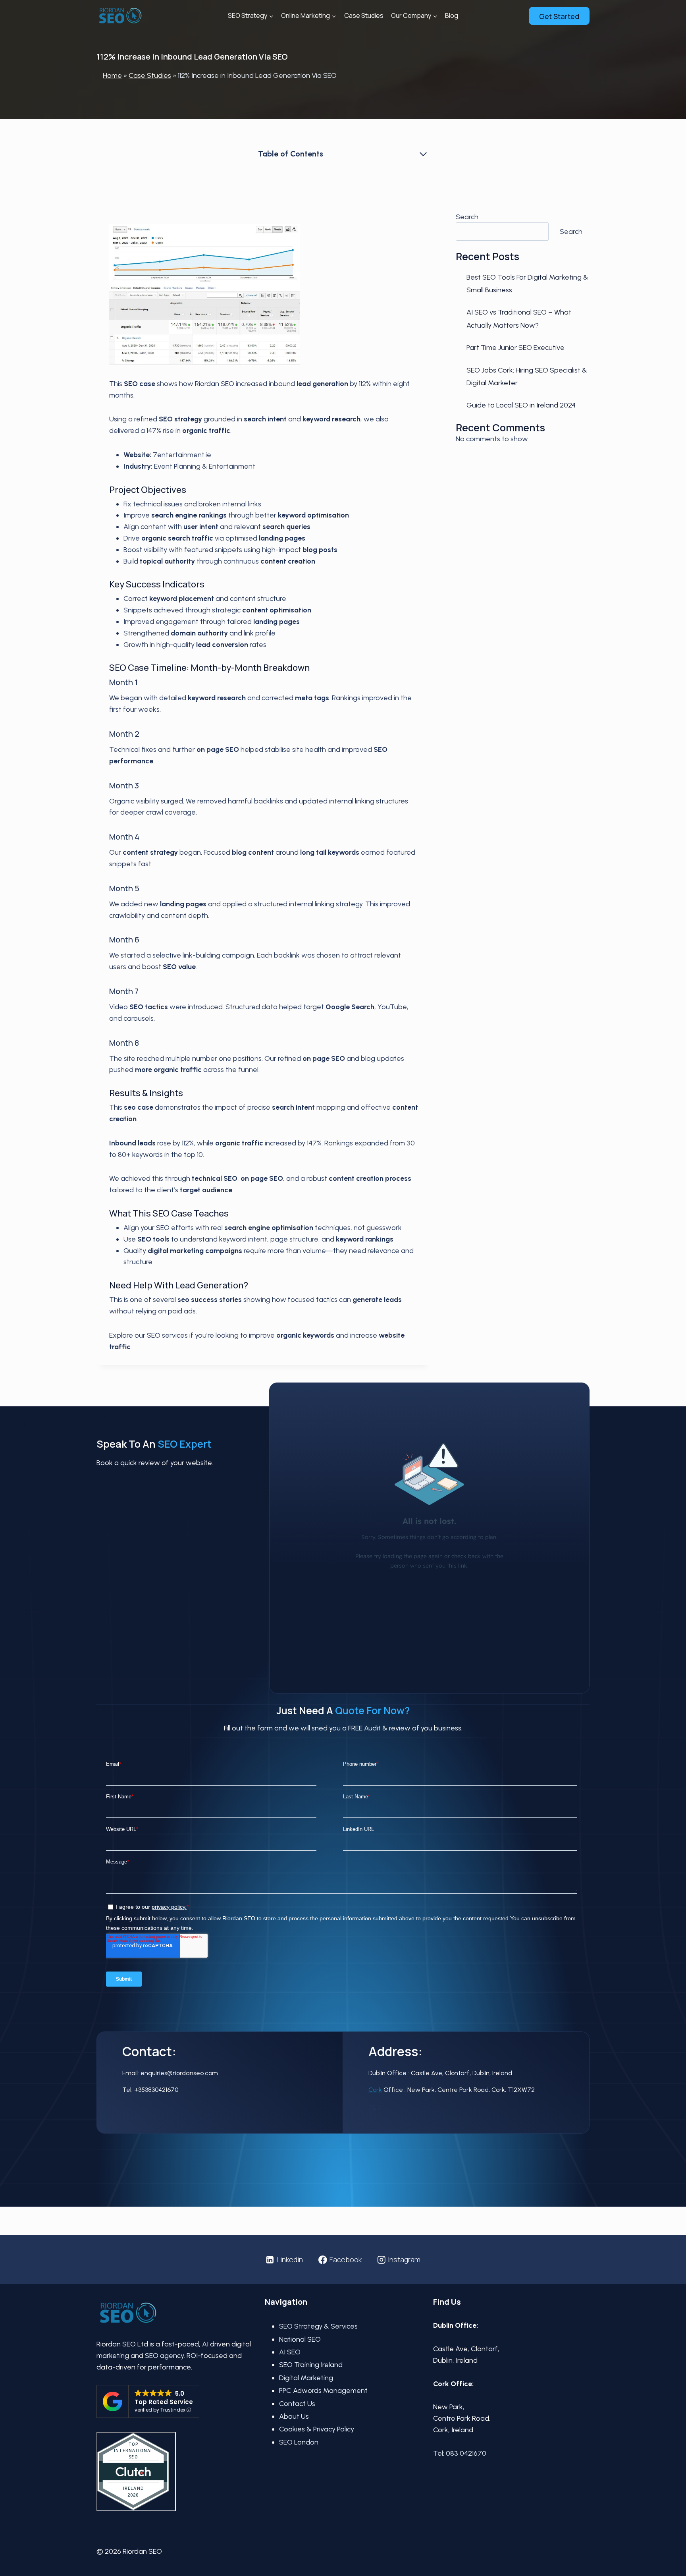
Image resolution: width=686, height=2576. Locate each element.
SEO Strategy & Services (318, 2326)
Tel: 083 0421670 (460, 2453)
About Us (294, 2416)
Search (467, 217)
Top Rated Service (164, 2402)
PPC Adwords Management (323, 2391)
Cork (375, 2090)
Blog (452, 15)
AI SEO (290, 2352)
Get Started (559, 16)
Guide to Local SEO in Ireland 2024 (521, 405)
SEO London (299, 2442)
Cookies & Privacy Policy (317, 2429)
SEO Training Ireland (311, 2365)
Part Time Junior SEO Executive (515, 348)
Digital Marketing (306, 2378)
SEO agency (164, 2356)
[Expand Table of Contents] (423, 154)
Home (112, 75)
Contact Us (297, 2404)
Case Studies (364, 15)
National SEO (300, 2339)
